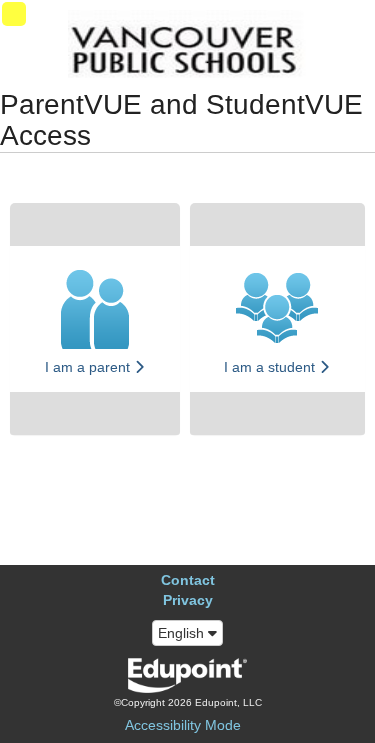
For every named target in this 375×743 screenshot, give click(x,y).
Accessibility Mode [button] (183, 725)
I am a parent (89, 367)
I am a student (271, 367)
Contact (188, 580)
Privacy (188, 600)
